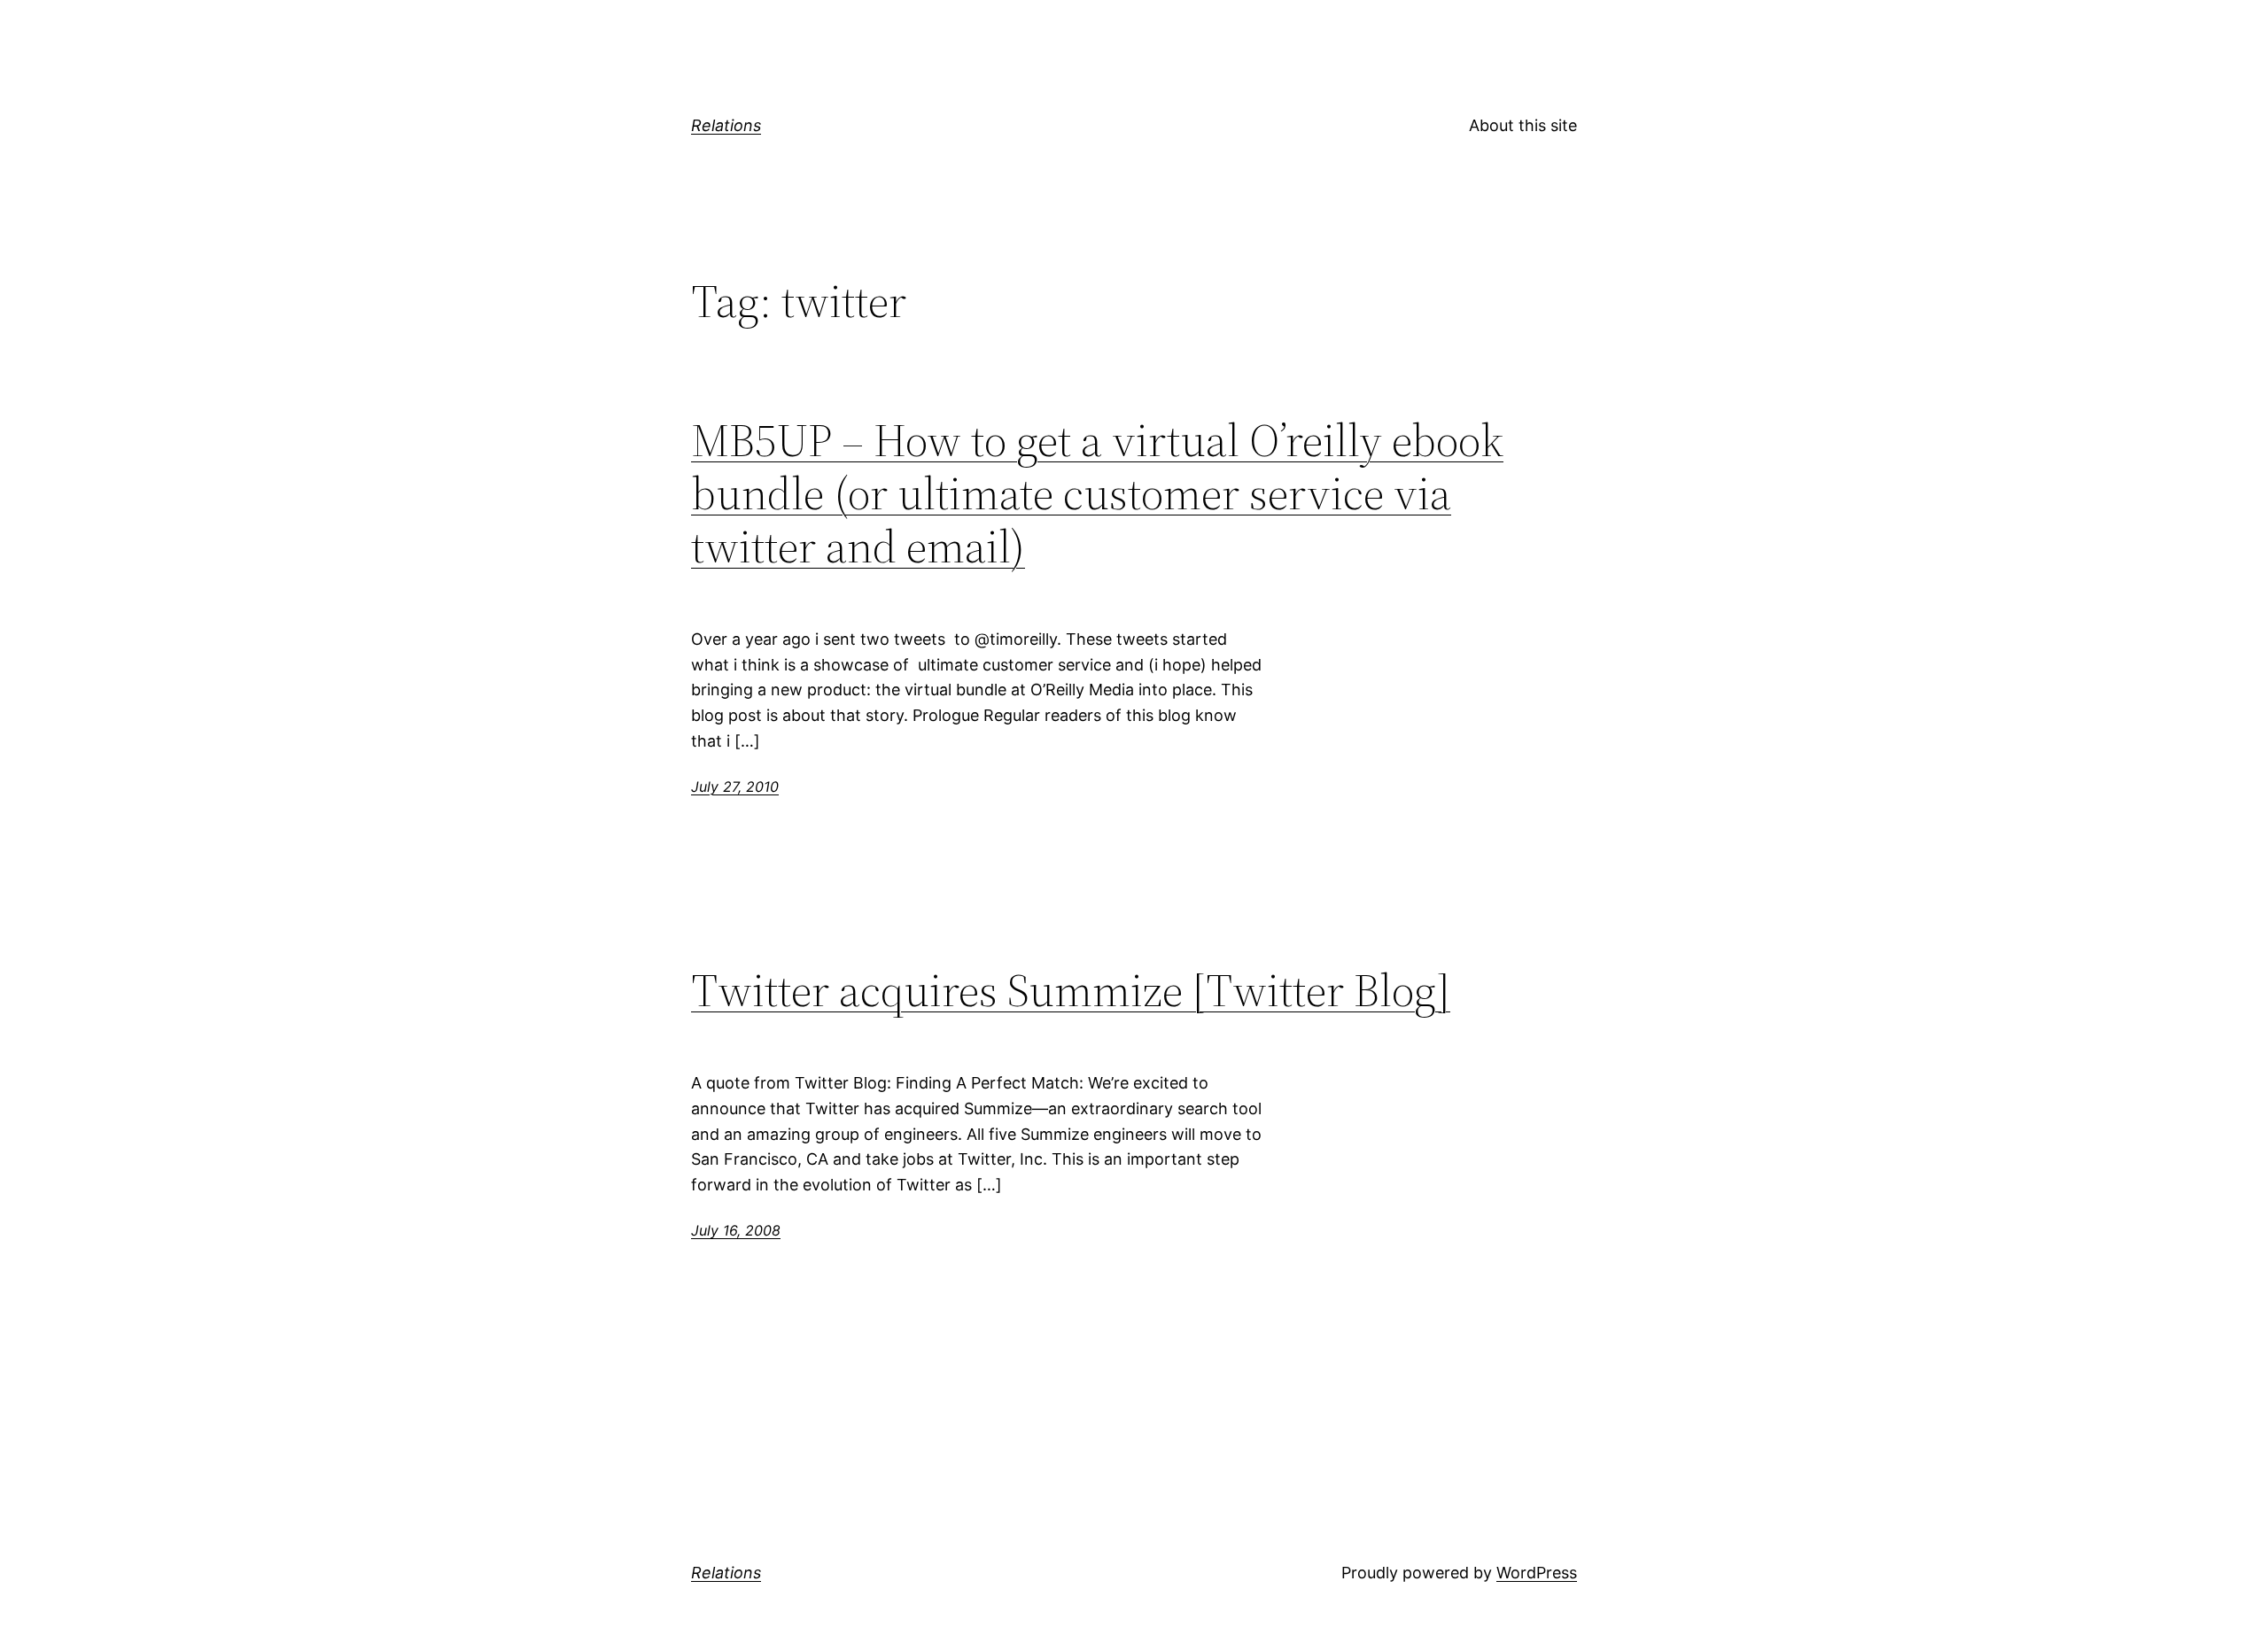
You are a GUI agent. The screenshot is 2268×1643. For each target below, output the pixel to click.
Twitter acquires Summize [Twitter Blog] (1071, 990)
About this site (1523, 125)
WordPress (1537, 1573)
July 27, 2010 (735, 787)
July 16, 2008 (736, 1230)
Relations (726, 125)
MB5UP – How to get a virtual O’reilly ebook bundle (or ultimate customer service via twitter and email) (1097, 493)
